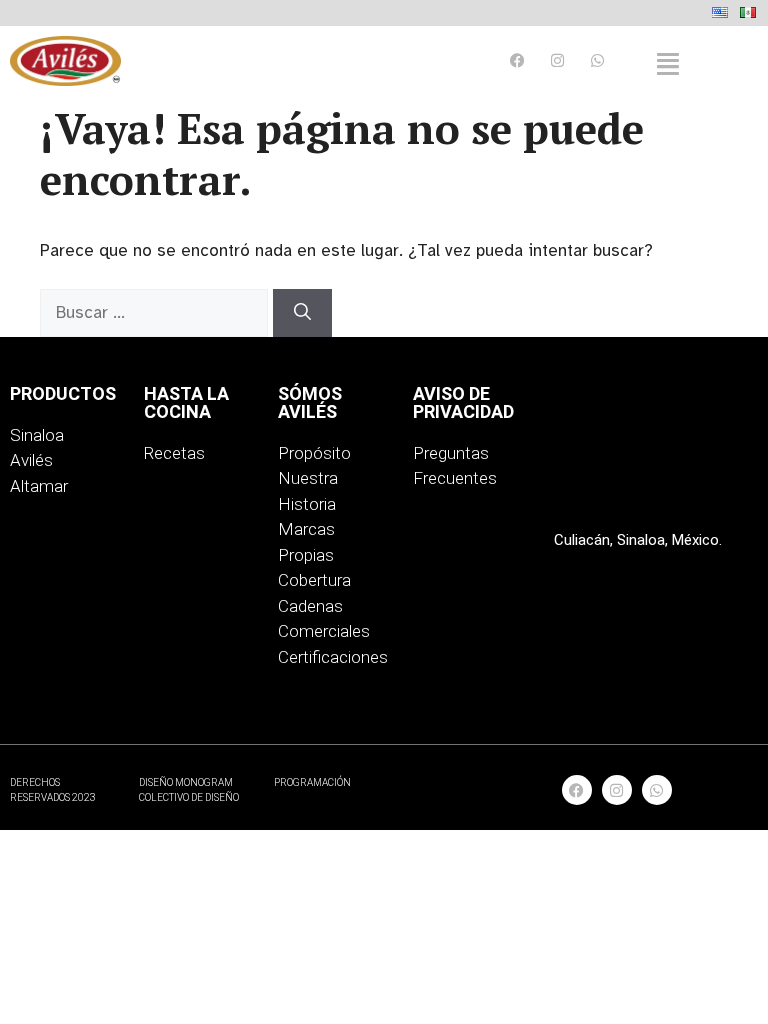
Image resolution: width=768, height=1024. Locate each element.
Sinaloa (37, 435)
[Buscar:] (156, 312)
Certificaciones (333, 657)
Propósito (314, 453)
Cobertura (314, 580)
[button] (668, 65)
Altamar (39, 486)
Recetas (174, 453)
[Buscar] (302, 313)
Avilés (31, 460)
